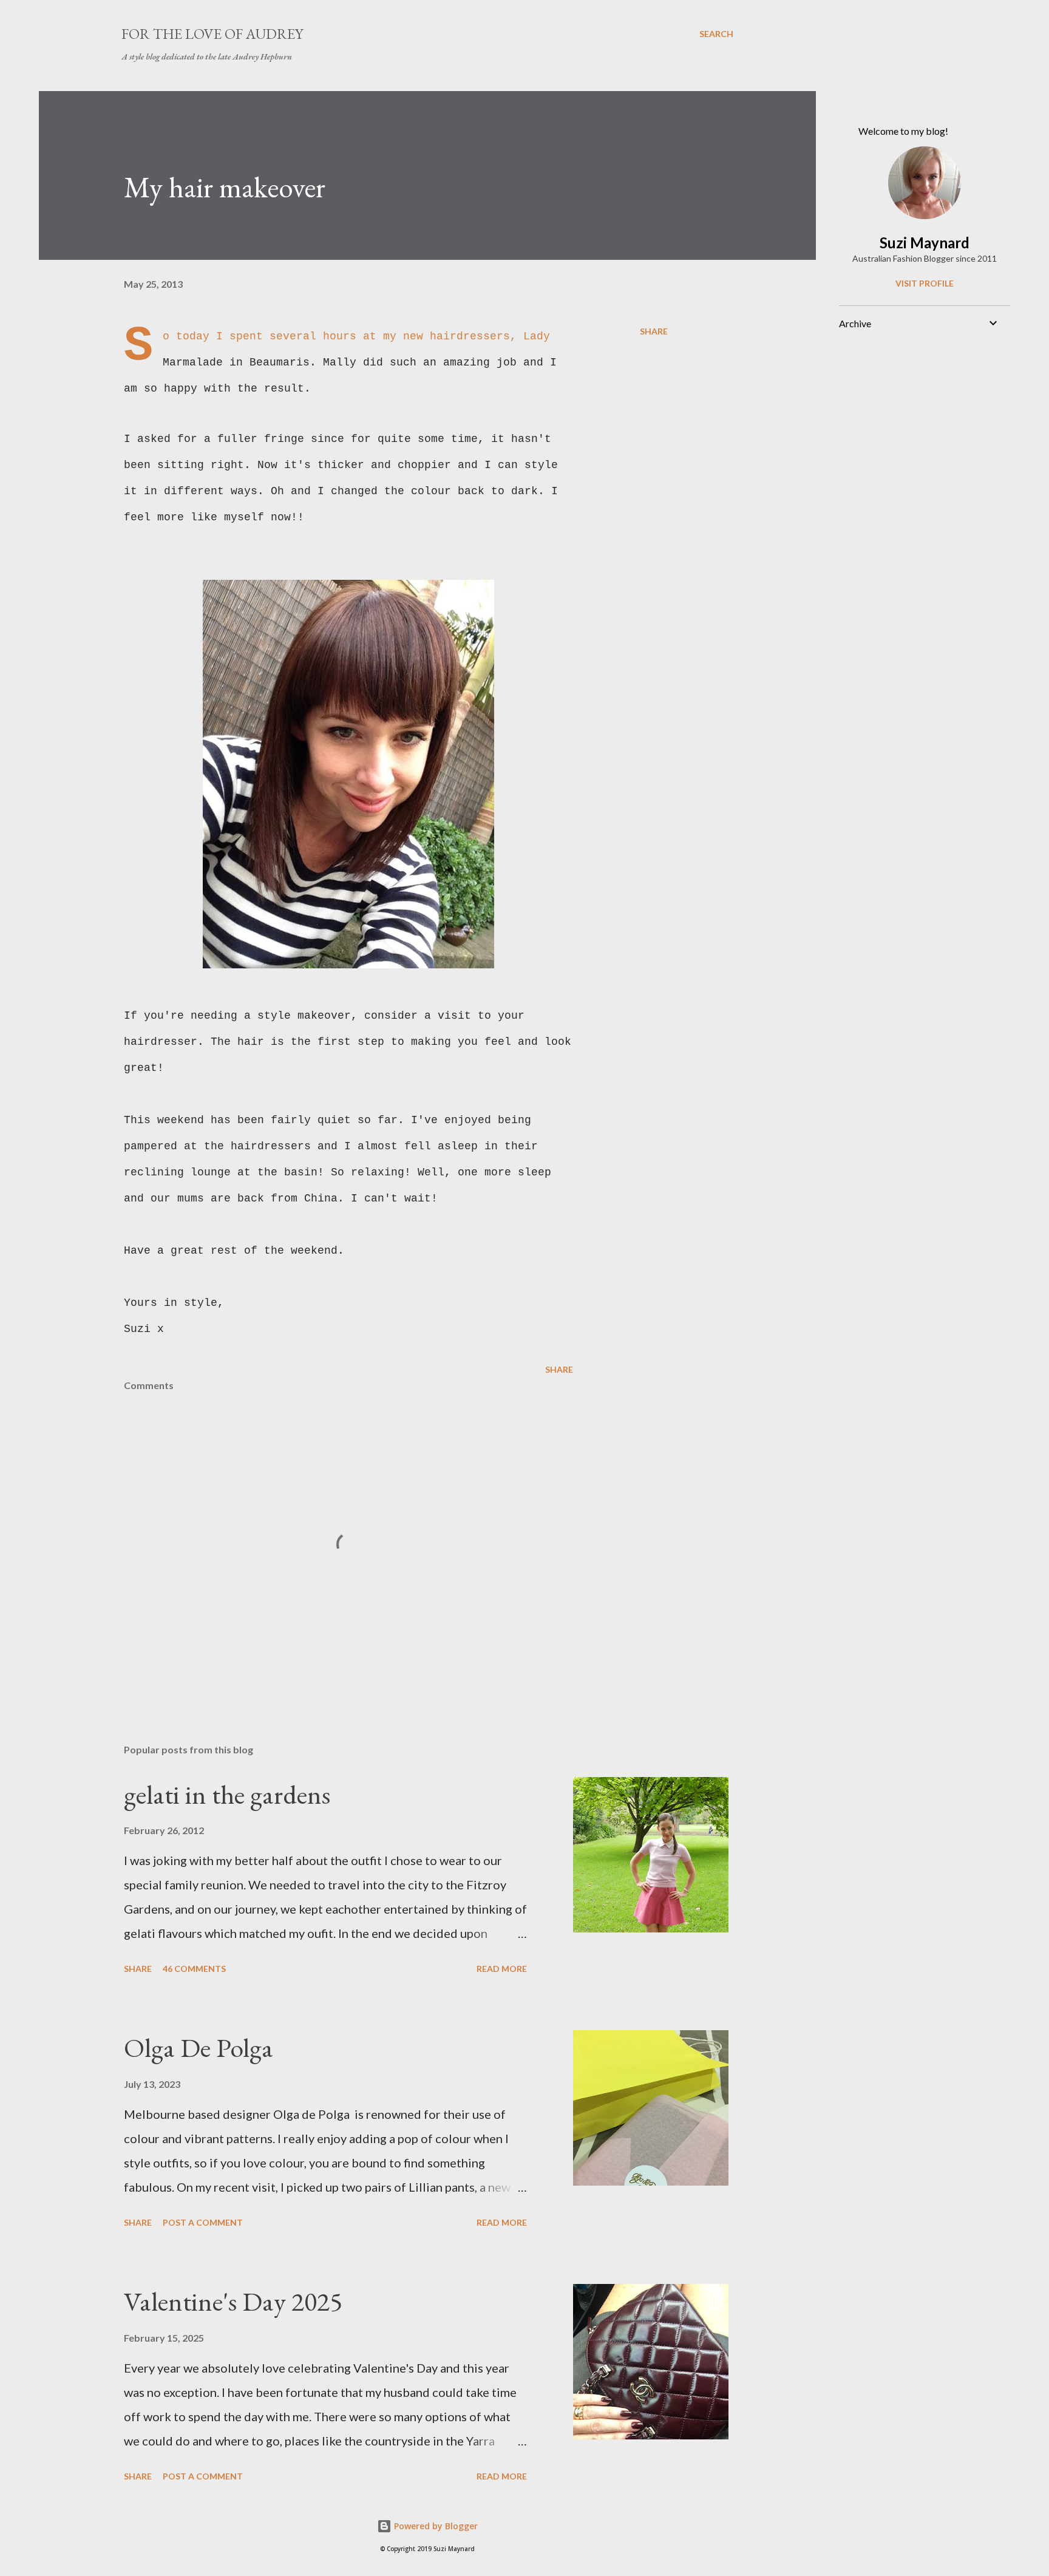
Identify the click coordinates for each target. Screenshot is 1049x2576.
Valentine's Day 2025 (233, 2301)
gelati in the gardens (227, 1794)
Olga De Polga (199, 2048)
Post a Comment (203, 2222)
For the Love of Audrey (212, 34)
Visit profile (925, 283)
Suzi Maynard (925, 243)
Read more (502, 1969)
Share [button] (654, 331)
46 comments (194, 1969)
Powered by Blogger (435, 2526)
